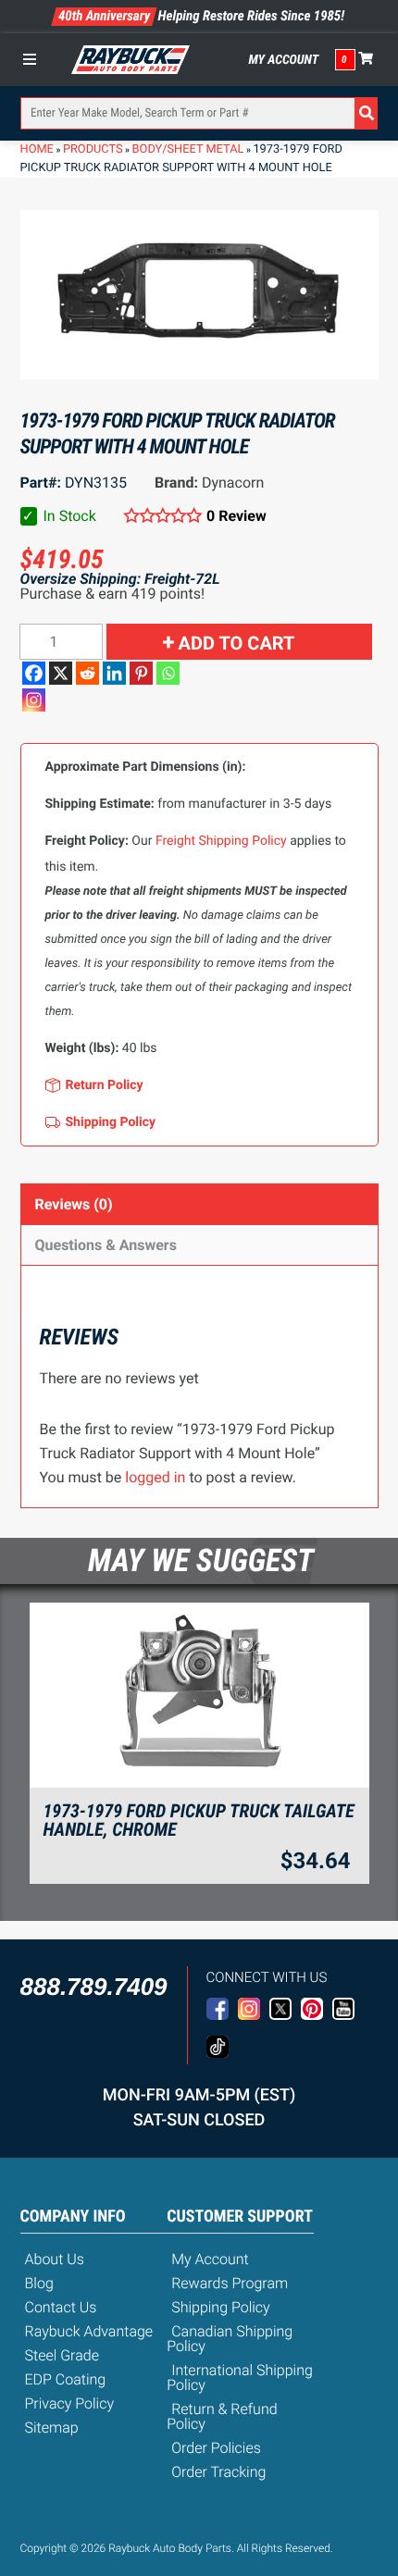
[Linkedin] (114, 673)
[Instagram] (34, 700)
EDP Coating (66, 2379)
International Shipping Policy (240, 2378)
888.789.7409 (94, 1987)
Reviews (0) (74, 1204)
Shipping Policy (221, 2307)
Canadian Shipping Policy (230, 2339)
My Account (284, 60)
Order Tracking (218, 2472)
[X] (61, 673)
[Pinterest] (141, 673)
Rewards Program (230, 2283)
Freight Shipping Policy (221, 841)
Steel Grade (62, 2355)
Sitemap (52, 2427)
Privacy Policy (70, 2403)
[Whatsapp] (168, 673)
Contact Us (61, 2307)
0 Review (236, 516)
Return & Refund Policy (222, 2416)
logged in (155, 1477)
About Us (55, 2259)
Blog (39, 2283)
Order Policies (216, 2448)
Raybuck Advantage (89, 2331)
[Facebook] (34, 673)
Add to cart (237, 643)
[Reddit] (87, 673)
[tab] (199, 1204)
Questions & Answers (106, 1245)
